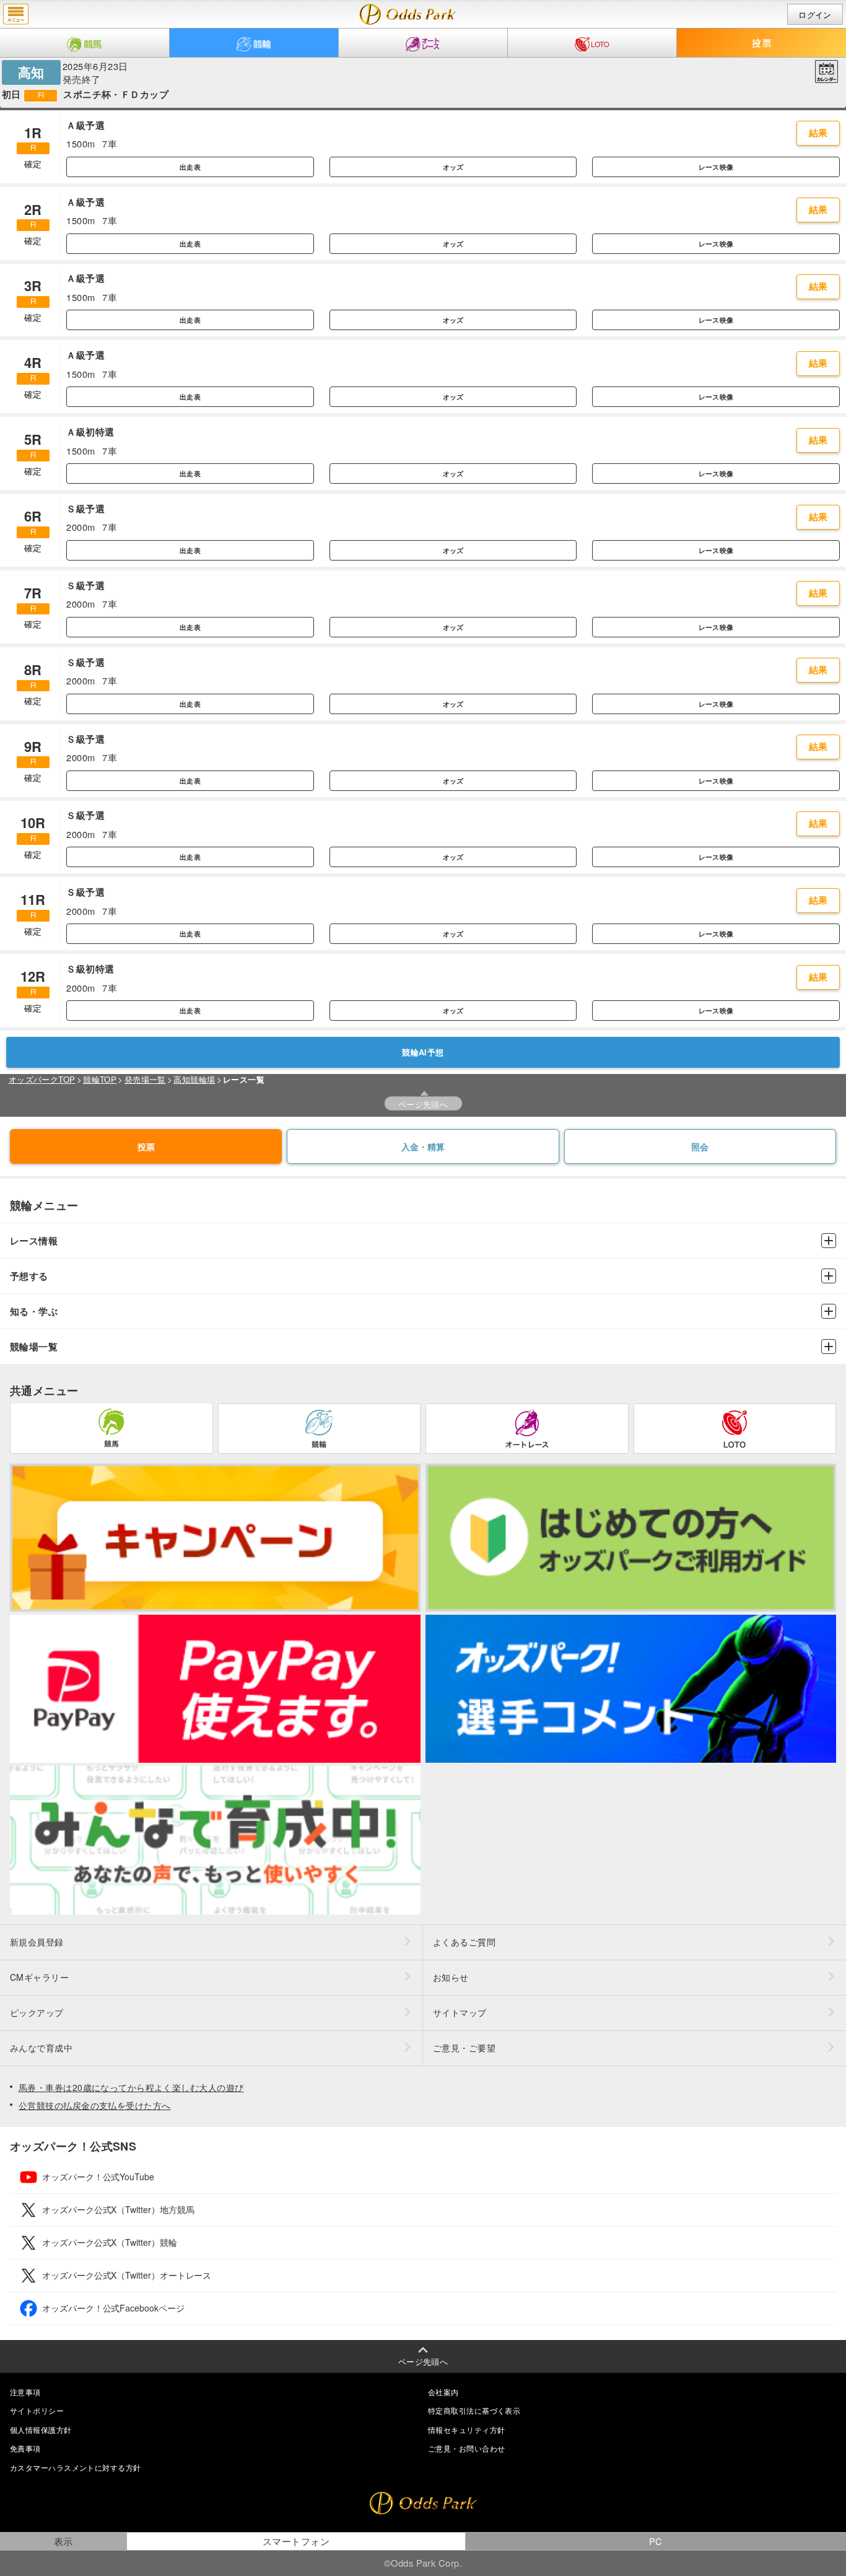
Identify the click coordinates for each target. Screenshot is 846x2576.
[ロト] (592, 43)
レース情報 (34, 1241)
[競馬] (85, 43)
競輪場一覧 (34, 1347)
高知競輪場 (194, 1079)
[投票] (761, 43)
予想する (29, 1276)
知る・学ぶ (34, 1312)
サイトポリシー (37, 2410)
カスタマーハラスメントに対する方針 (75, 2467)
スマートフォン (296, 2541)
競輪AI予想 (423, 1052)
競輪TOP (100, 1079)
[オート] (423, 43)
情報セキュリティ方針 (466, 2430)
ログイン (815, 15)
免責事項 (25, 2448)
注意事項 (25, 2392)
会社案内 (443, 2392)
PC (656, 2541)
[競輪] (254, 43)
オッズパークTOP (42, 1079)
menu (16, 14)
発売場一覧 (145, 1079)
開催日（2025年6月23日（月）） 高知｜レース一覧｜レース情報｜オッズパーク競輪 (408, 14)
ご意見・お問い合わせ (466, 2448)
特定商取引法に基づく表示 (474, 2410)
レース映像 (716, 167)
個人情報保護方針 (41, 2430)
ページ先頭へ (423, 1104)
